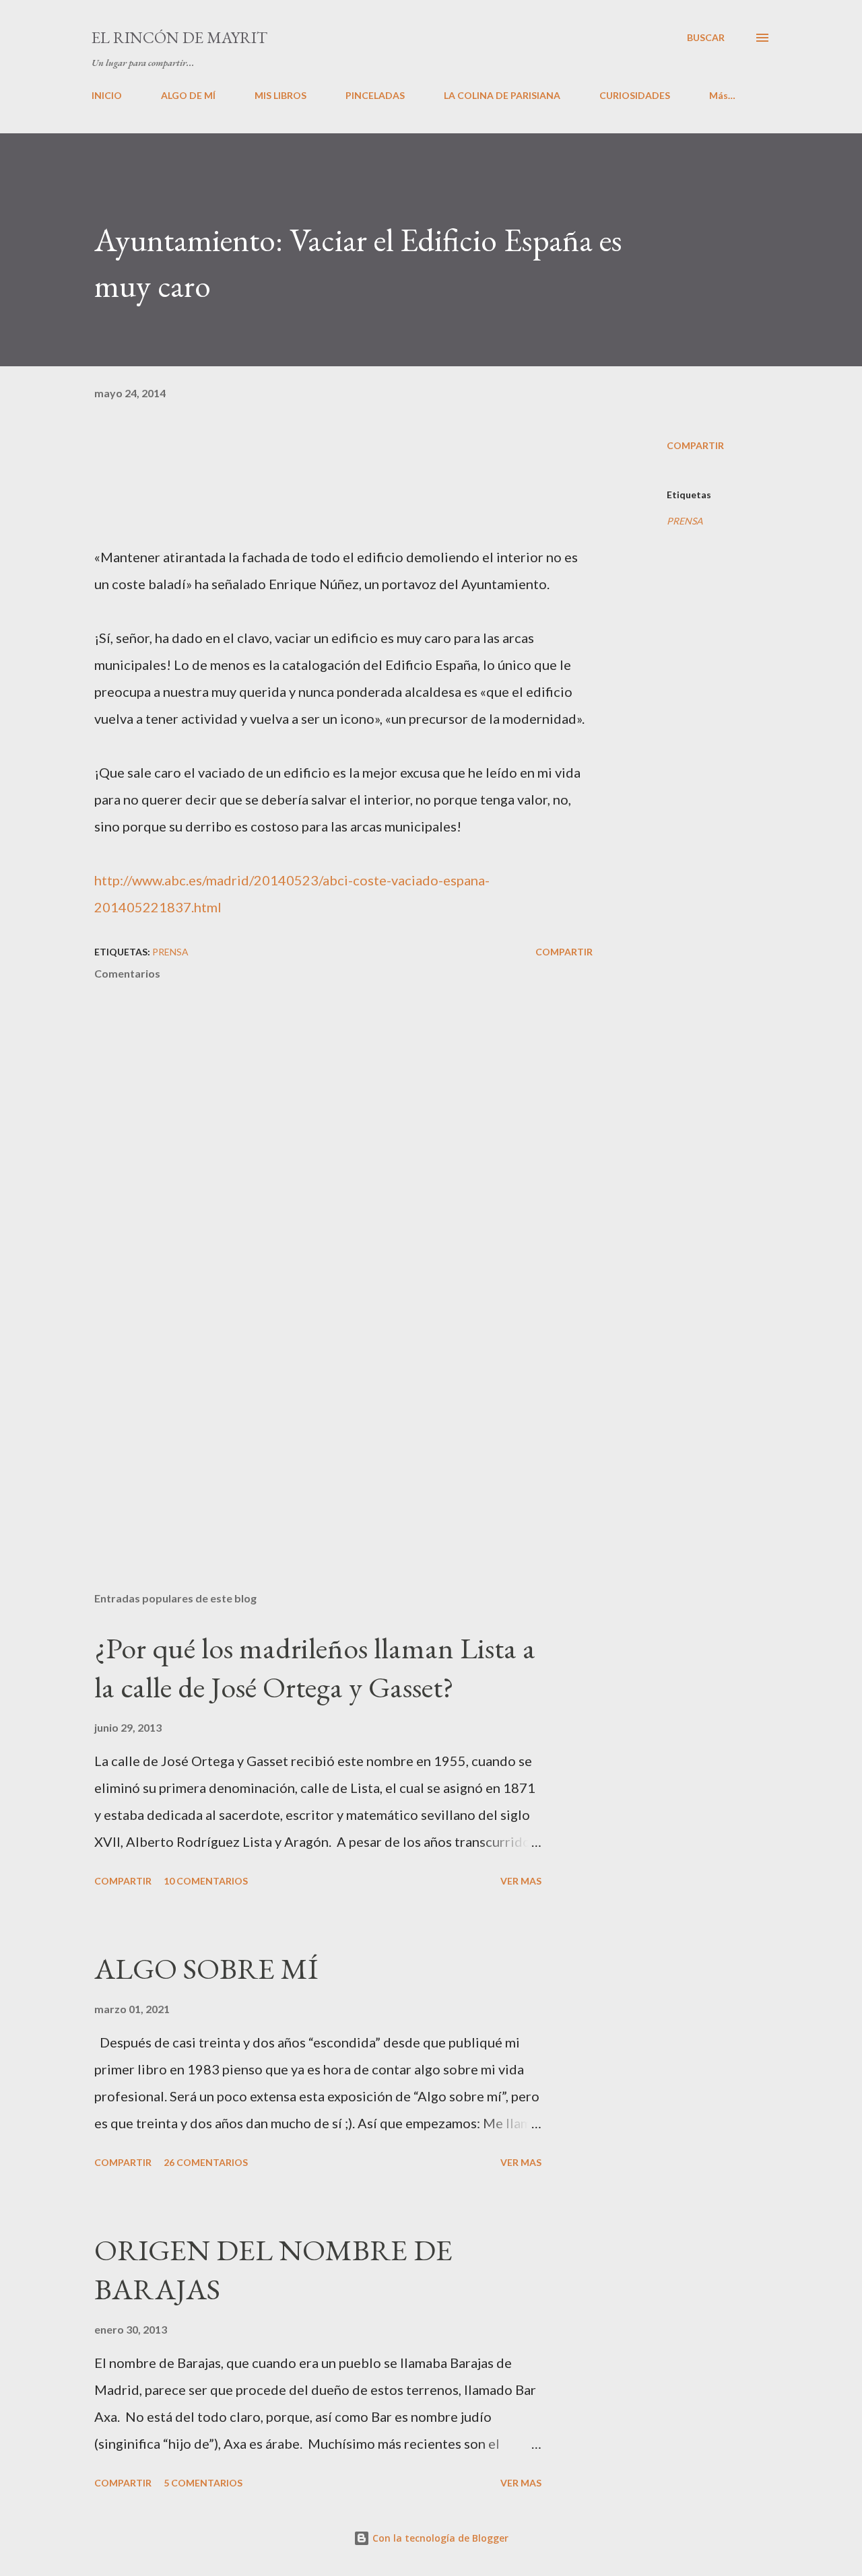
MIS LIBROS (280, 95)
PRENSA (685, 521)
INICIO (107, 95)
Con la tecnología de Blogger (439, 2538)
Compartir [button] (695, 445)
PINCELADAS (375, 95)
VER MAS (521, 1881)
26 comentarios (206, 2162)
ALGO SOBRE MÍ (206, 1968)
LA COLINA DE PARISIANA (502, 95)
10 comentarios (206, 1881)
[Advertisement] (322, 1424)
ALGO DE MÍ (188, 95)
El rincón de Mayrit (179, 37)
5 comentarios (203, 2483)
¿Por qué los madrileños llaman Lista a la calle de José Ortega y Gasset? (315, 1668)
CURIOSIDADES (635, 95)
